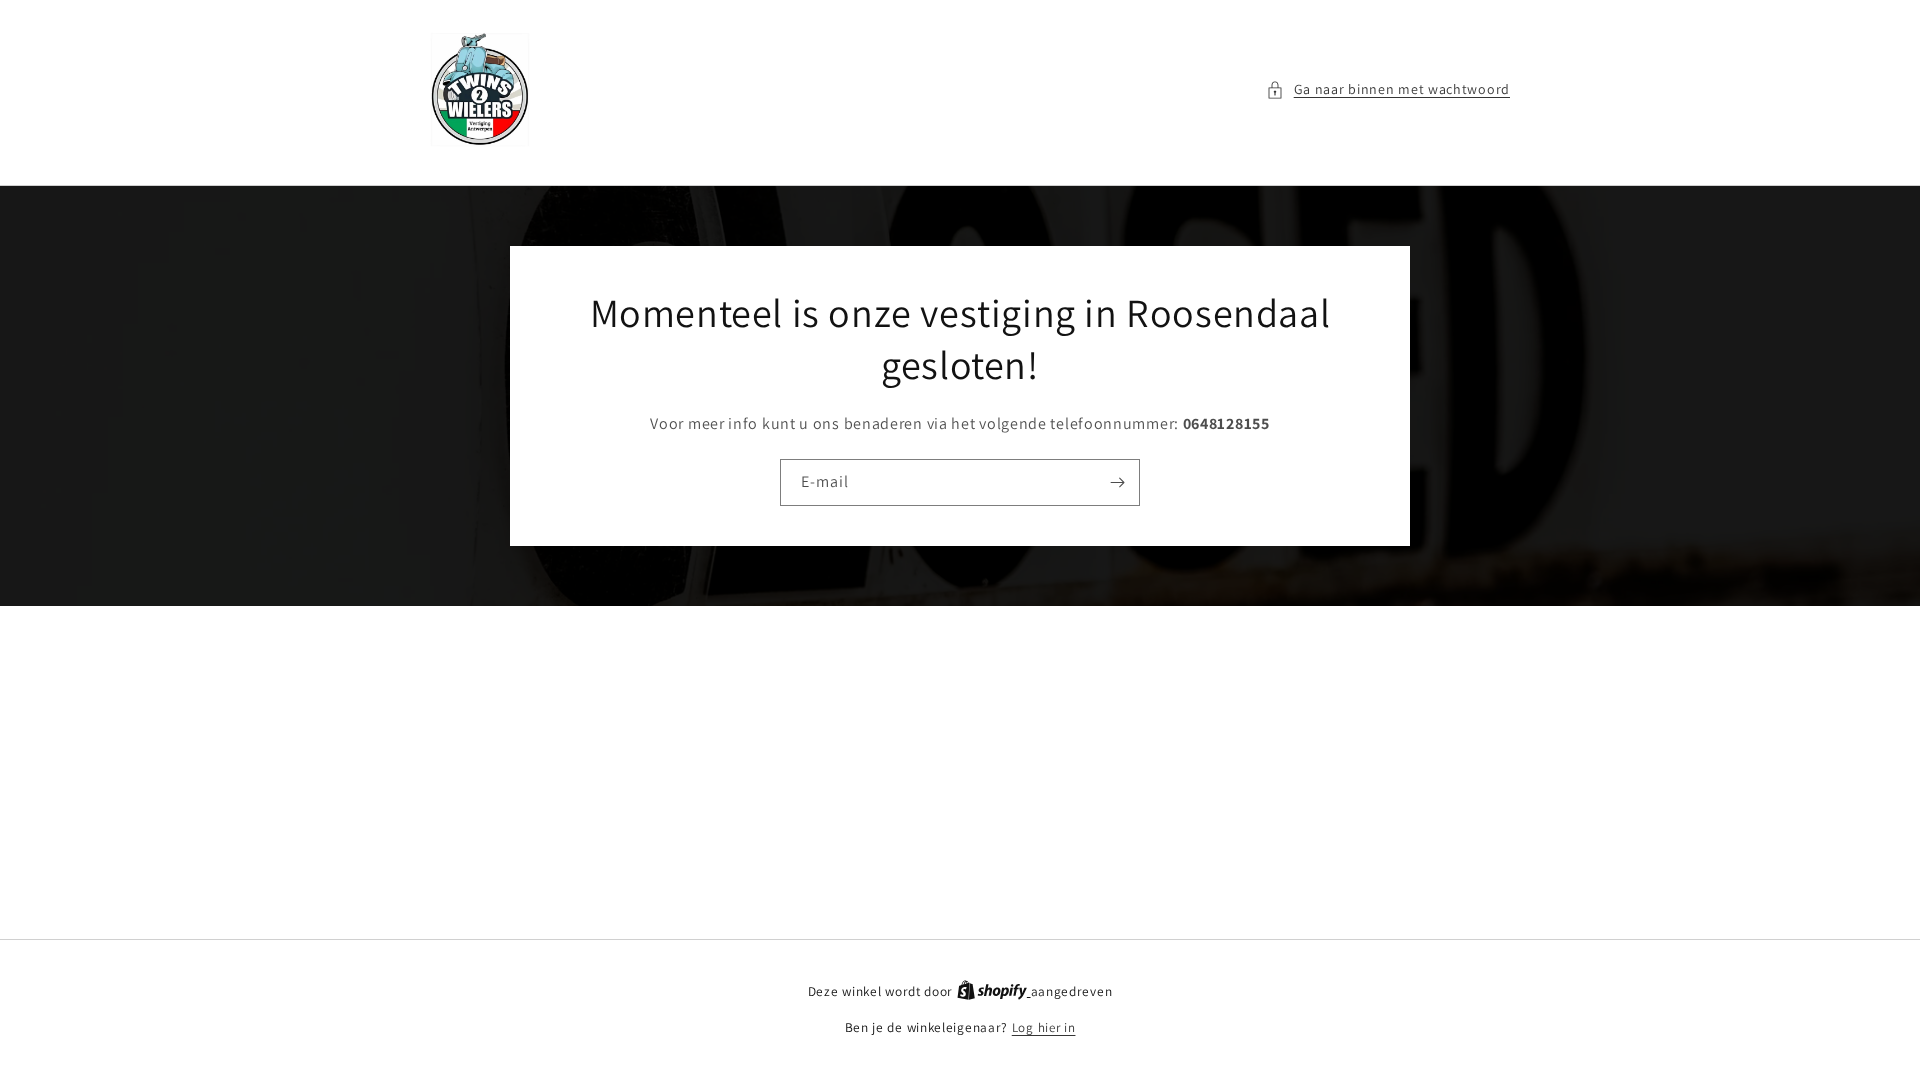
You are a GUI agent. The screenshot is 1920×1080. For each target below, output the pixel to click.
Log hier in (1044, 1027)
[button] (1388, 89)
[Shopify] (994, 991)
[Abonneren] (1117, 482)
